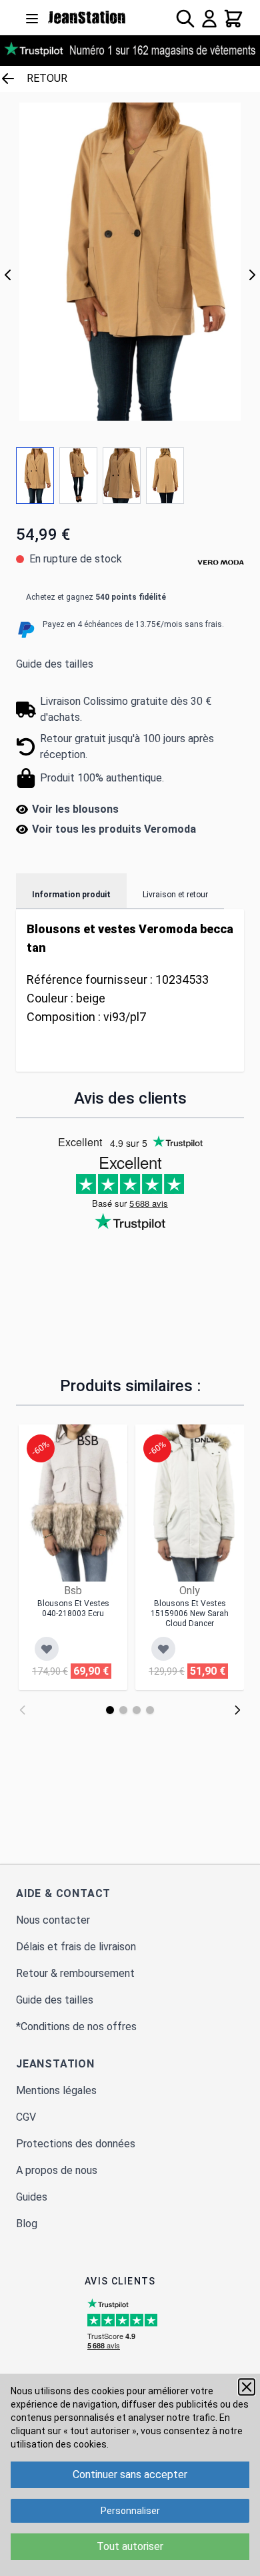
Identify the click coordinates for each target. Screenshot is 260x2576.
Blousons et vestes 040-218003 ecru (73, 1609)
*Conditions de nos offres (76, 2027)
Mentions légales (56, 2090)
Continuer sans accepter (130, 2474)
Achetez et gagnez (96, 597)
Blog (27, 2224)
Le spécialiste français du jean (87, 17)
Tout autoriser (130, 2546)
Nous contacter (53, 1920)
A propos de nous (57, 2170)
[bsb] (88, 1440)
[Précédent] (8, 275)
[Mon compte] (209, 19)
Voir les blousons (75, 809)
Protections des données (76, 2144)
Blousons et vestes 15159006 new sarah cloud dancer (190, 1613)
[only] (205, 1440)
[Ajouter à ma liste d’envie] (47, 1649)
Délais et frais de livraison (76, 1947)
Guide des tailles (55, 664)
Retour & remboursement (75, 1973)
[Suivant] (252, 275)
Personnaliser (130, 2511)
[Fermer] (247, 2387)
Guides (32, 2197)
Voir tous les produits (114, 829)
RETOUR (47, 78)
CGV (26, 2117)
